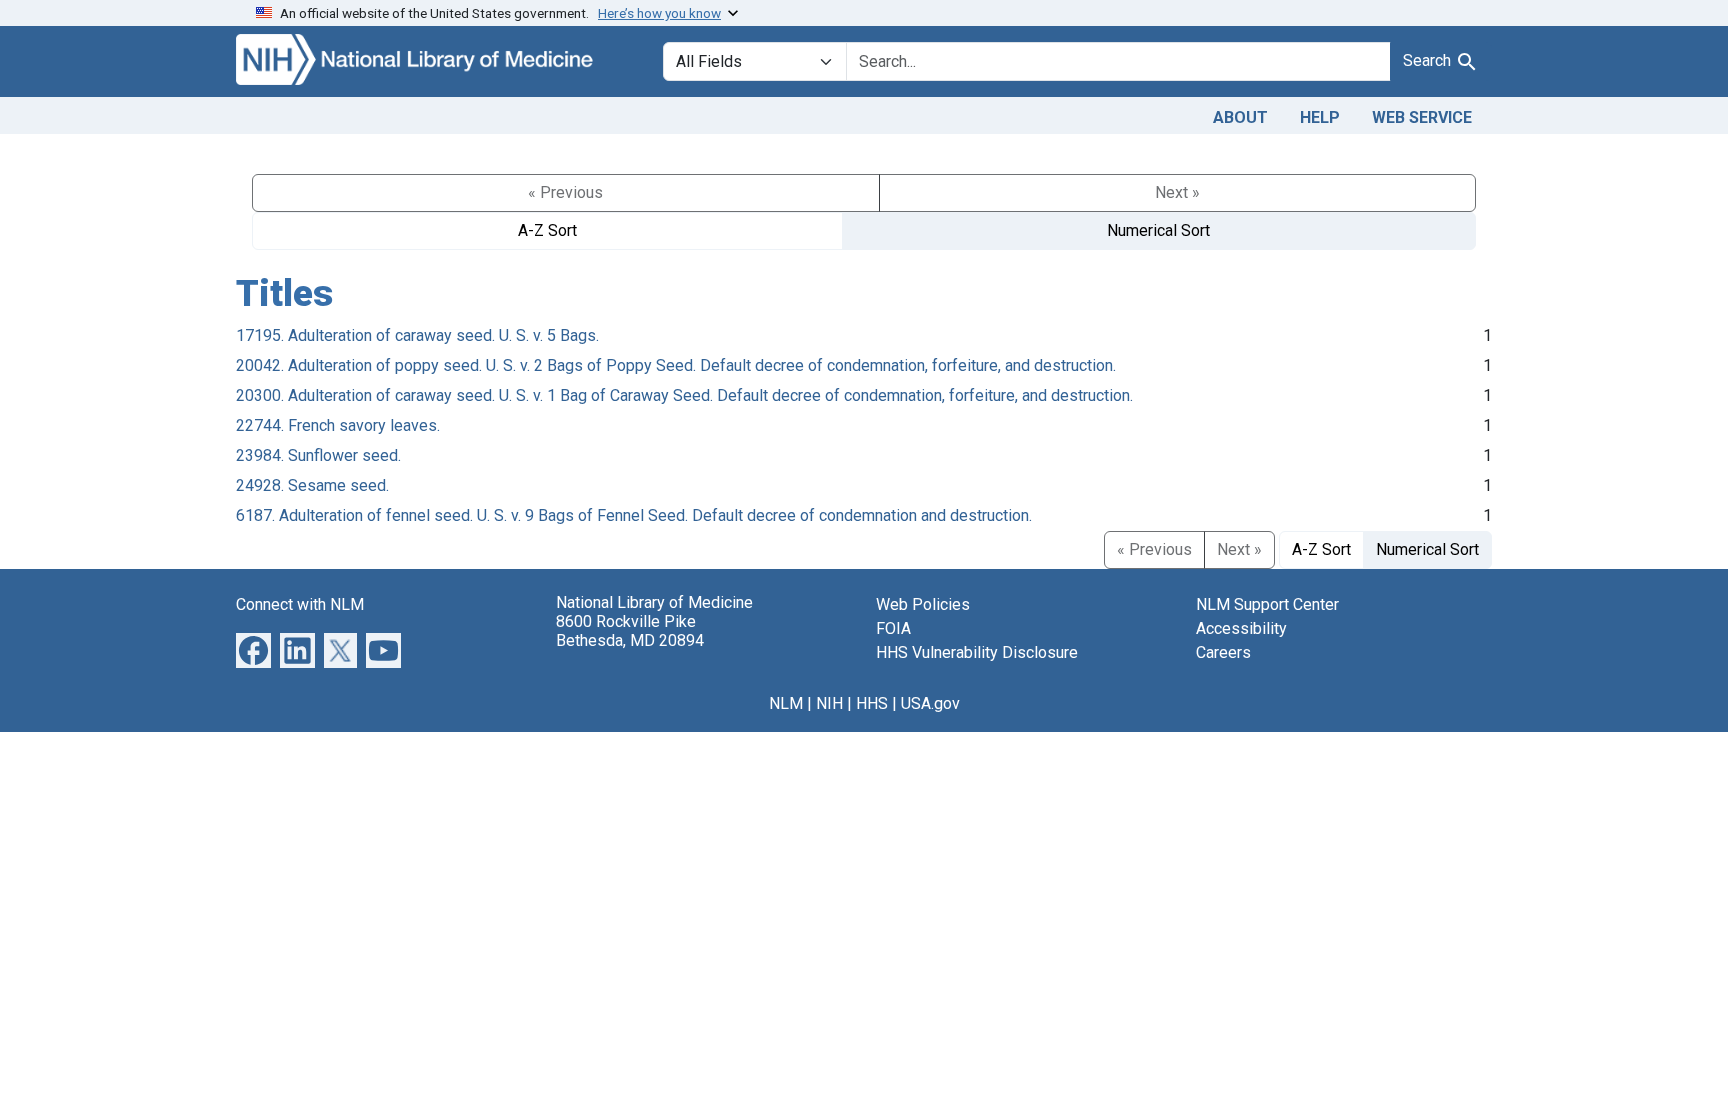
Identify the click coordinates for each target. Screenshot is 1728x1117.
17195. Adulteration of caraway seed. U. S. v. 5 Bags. (417, 335)
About (1240, 117)
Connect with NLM (300, 604)
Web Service (1422, 117)
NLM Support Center (1267, 604)
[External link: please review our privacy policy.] (253, 648)
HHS (872, 703)
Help (1320, 117)
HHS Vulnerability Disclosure (977, 652)
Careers (1223, 652)
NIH (829, 703)
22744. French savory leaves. (338, 425)
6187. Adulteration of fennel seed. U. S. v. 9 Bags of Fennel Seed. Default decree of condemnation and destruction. (634, 515)
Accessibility (1241, 628)
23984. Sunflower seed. (318, 455)
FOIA (893, 628)
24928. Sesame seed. (312, 485)
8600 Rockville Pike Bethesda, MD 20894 (630, 631)
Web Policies (923, 604)
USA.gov (930, 703)
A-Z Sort (547, 230)
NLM (786, 703)
